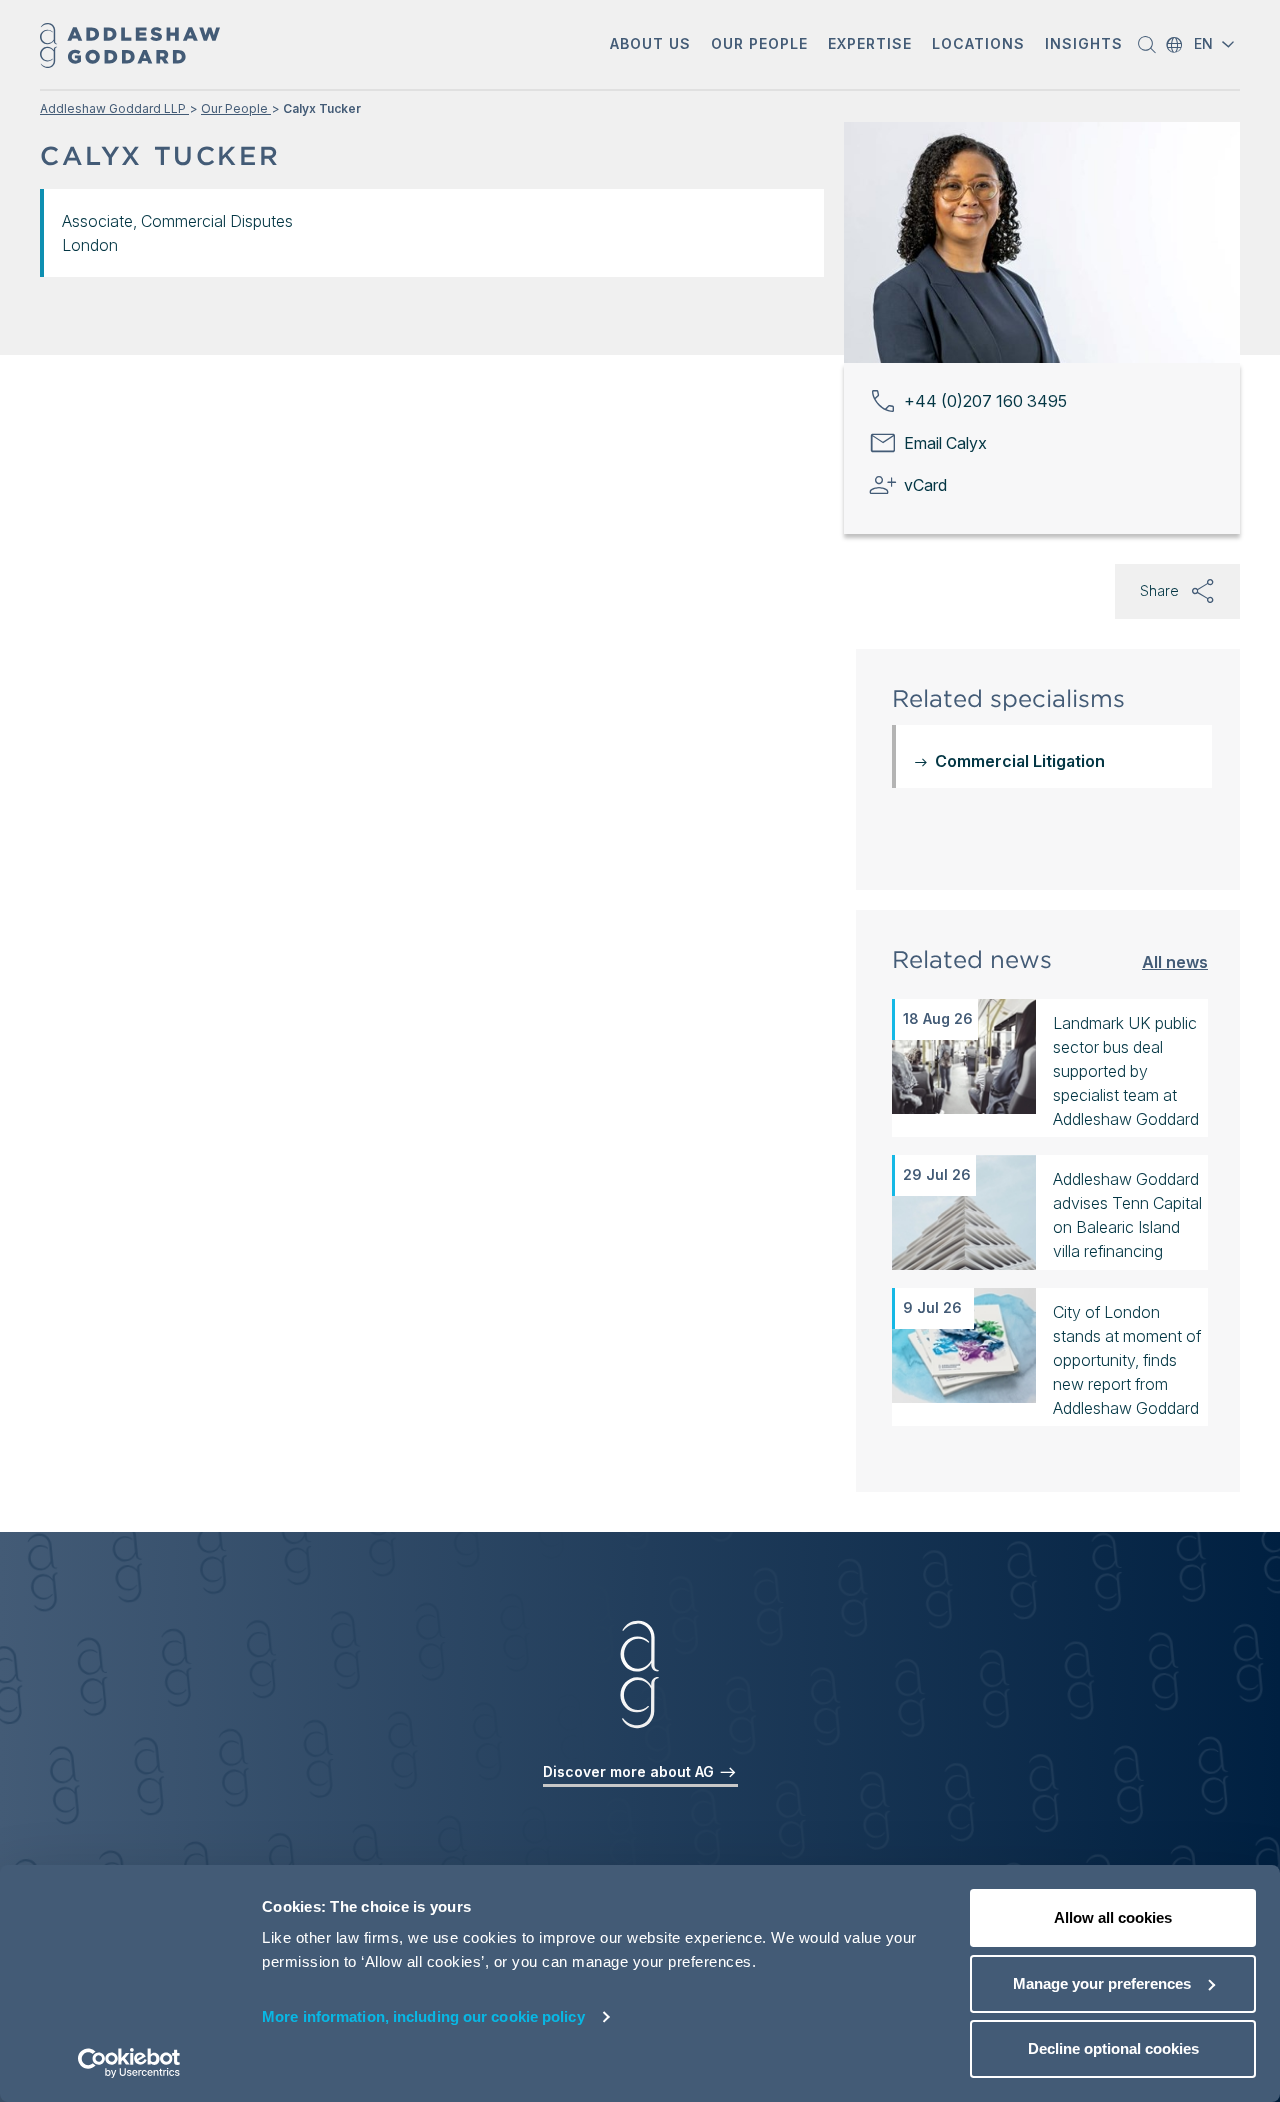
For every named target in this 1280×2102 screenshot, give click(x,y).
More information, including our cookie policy (423, 2016)
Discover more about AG (630, 1771)
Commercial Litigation (1020, 761)
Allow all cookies (1113, 1917)
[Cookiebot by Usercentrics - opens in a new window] (129, 2063)
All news (1175, 961)
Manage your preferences (1102, 1983)
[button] (650, 45)
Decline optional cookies (1113, 2048)
